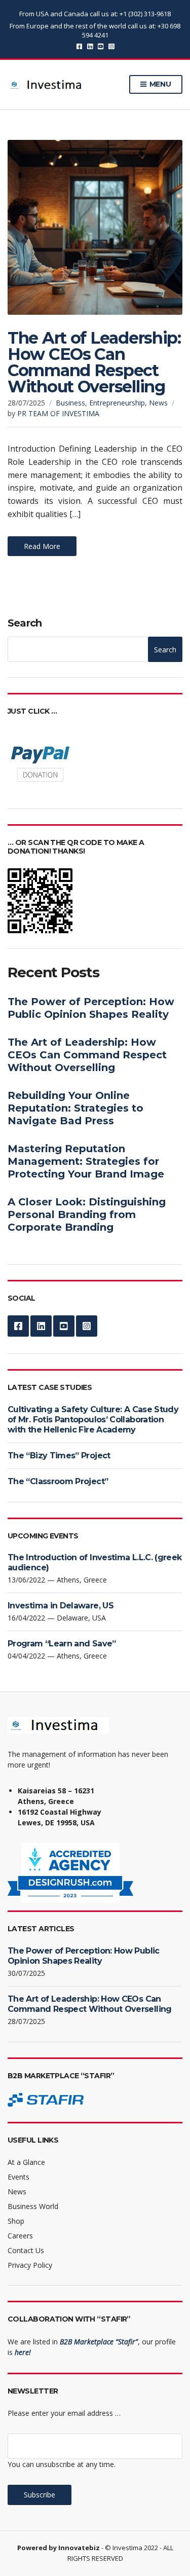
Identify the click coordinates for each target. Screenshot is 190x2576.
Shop (16, 2221)
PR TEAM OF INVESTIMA (58, 413)
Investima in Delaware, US (61, 1606)
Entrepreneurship (117, 403)
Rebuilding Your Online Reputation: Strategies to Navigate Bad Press (75, 1108)
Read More (42, 546)
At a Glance (26, 2162)
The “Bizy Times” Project (59, 1456)
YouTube (101, 46)
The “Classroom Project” (58, 1481)
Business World (33, 2206)
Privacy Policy (30, 2265)
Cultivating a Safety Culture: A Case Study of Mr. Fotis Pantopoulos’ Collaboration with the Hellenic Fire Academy (93, 1420)
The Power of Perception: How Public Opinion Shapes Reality (91, 1008)
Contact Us (26, 2250)
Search (25, 623)
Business (70, 403)
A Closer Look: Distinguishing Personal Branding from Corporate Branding (87, 1215)
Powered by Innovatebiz (59, 2548)
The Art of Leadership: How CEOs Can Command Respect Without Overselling (94, 362)
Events (18, 2177)
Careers (20, 2236)
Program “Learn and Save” (62, 1644)
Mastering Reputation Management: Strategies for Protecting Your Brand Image (86, 1161)
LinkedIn (90, 46)
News (158, 403)
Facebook (79, 46)
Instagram (111, 46)
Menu (159, 84)
